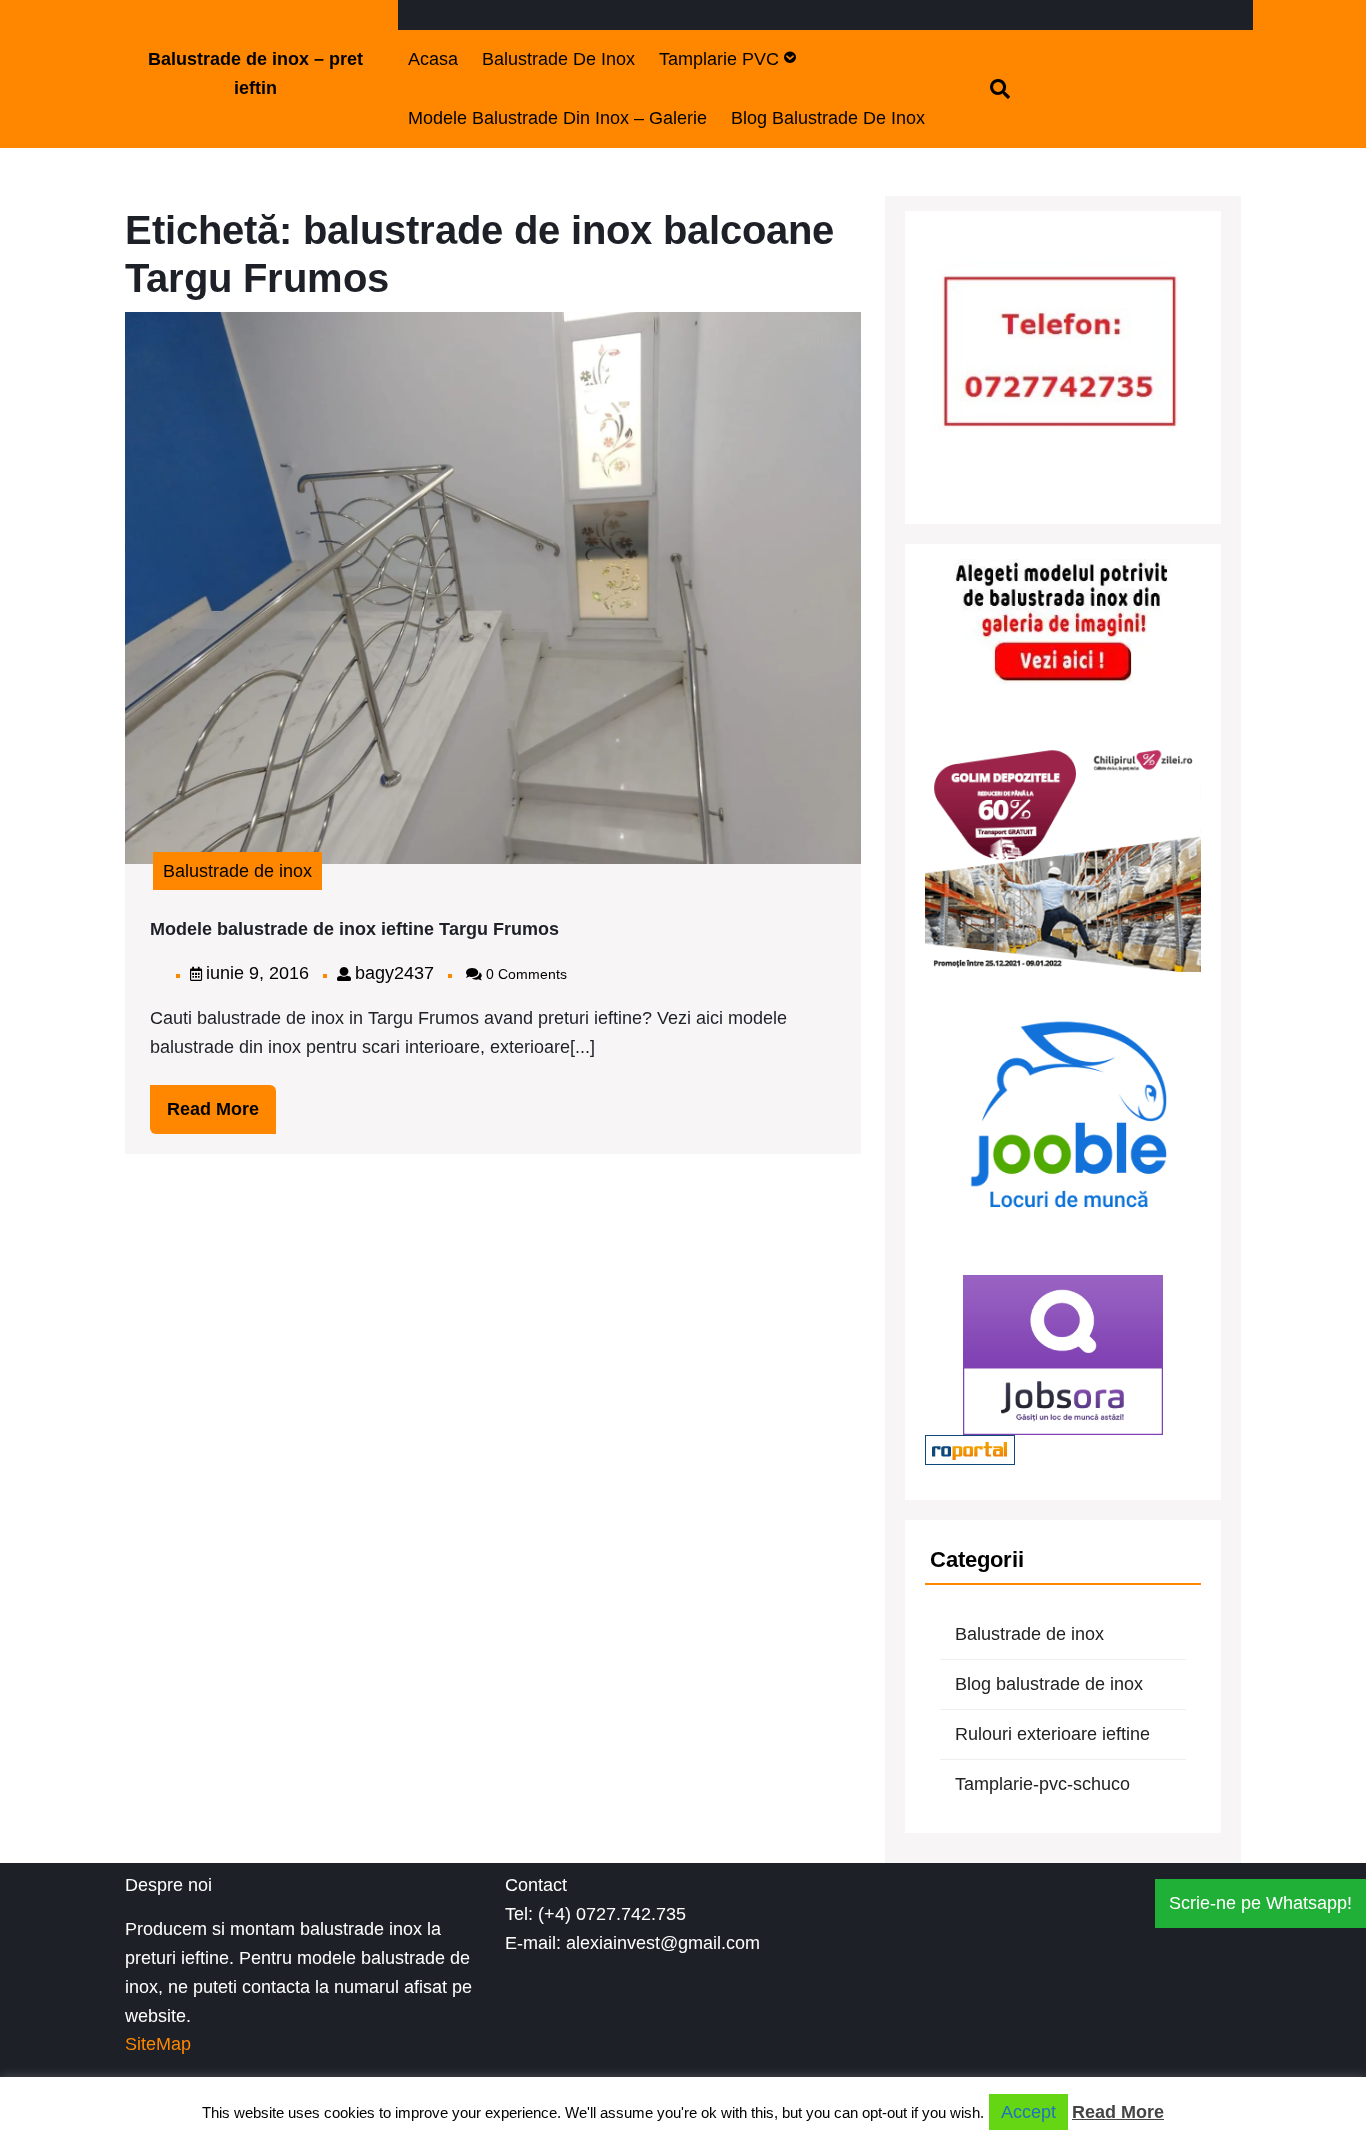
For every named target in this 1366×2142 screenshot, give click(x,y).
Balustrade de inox (558, 59)
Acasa (433, 59)
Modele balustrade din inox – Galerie (557, 118)
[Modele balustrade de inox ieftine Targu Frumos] (493, 586)
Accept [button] (1028, 2112)
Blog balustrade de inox (828, 118)
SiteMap (158, 2044)
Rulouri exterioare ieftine (1052, 1734)
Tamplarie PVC (719, 59)
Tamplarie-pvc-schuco (1042, 1784)
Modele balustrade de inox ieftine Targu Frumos (354, 929)
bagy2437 (394, 973)
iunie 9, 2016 (257, 973)
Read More (221, 1116)
